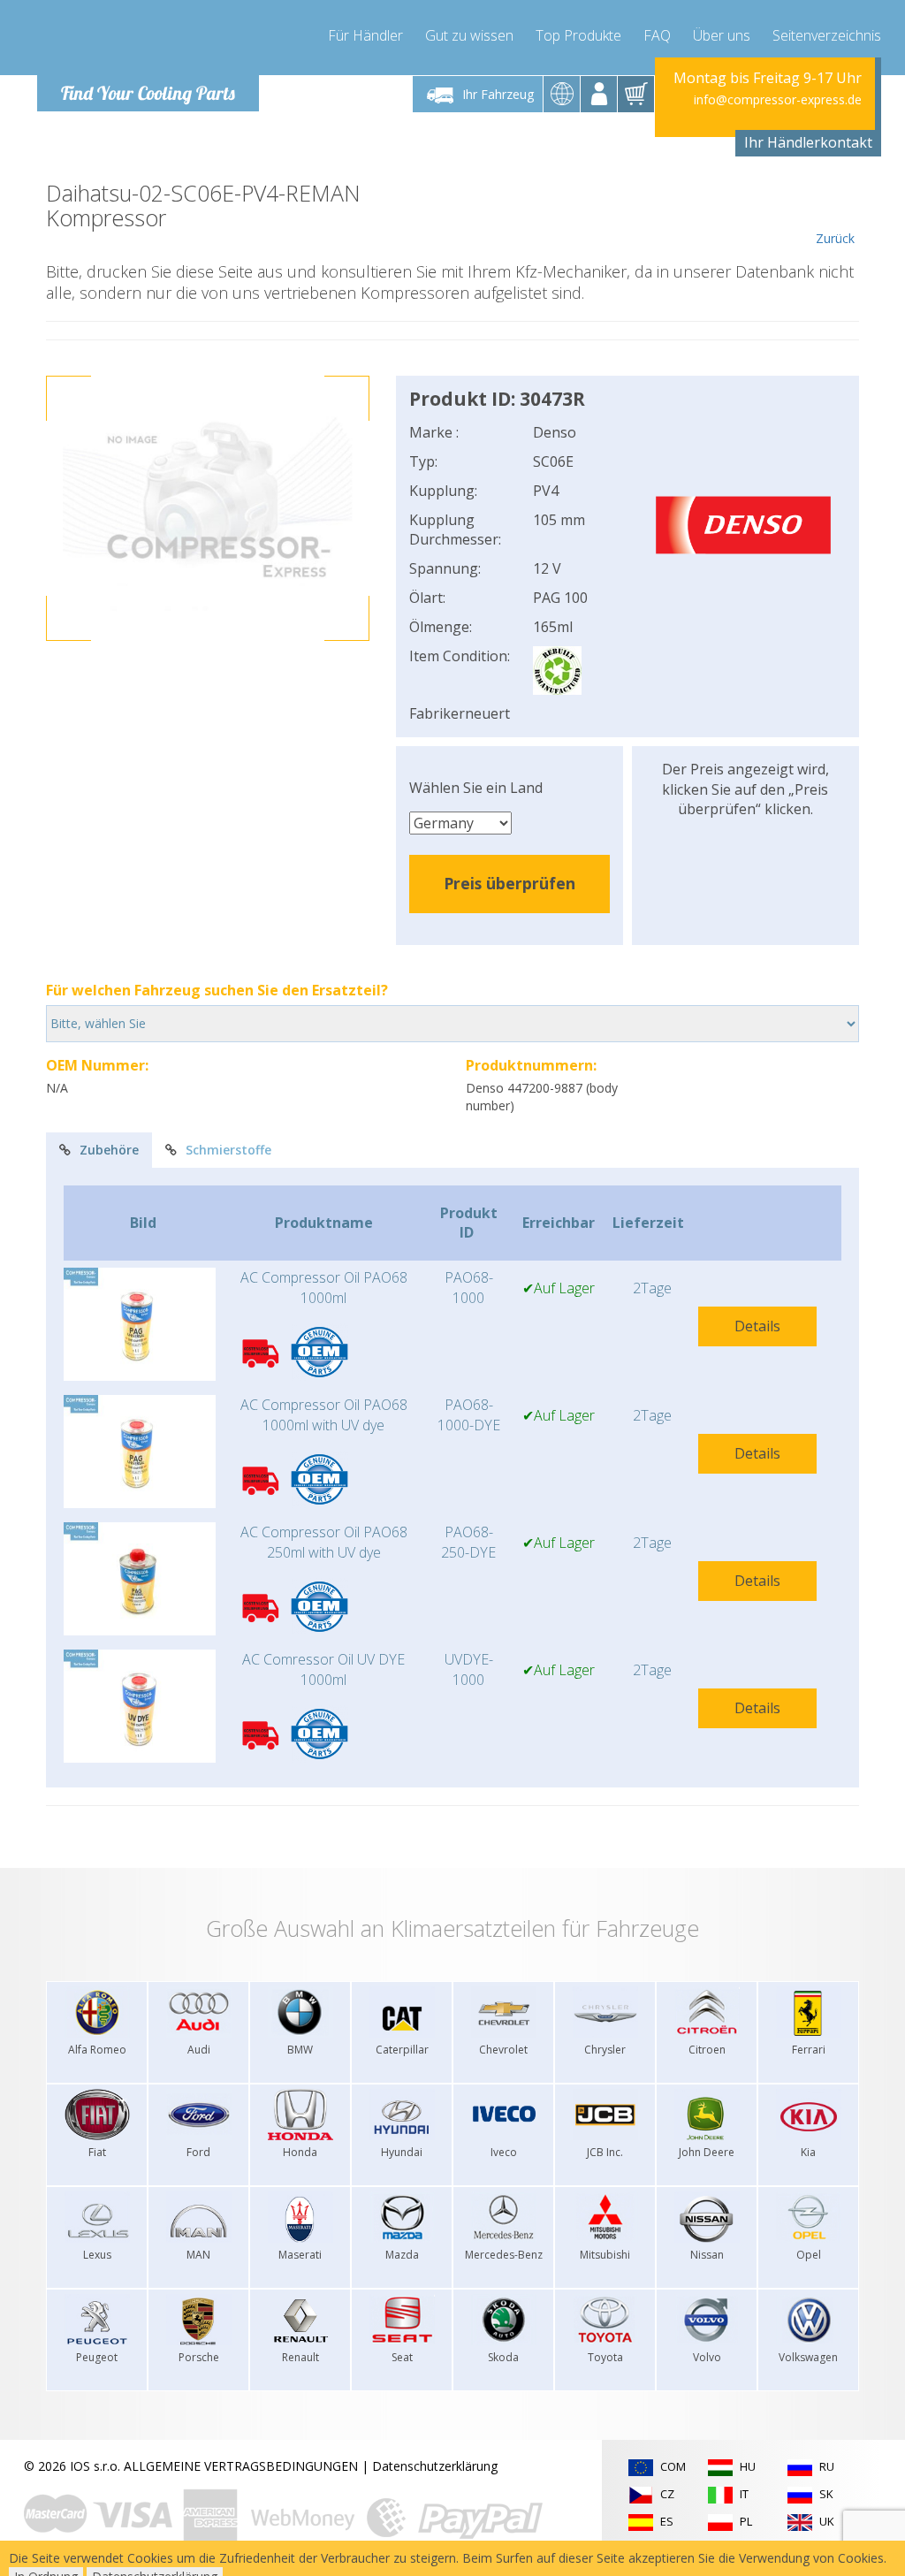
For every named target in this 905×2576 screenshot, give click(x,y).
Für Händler (365, 35)
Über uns (722, 35)
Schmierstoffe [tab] (228, 1150)
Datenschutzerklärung (435, 2466)
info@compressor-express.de (778, 99)
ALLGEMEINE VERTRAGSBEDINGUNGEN (241, 2466)
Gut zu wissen (469, 35)
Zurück (835, 238)
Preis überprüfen (510, 883)
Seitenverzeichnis (827, 35)
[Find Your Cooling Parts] (143, 41)
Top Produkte (578, 35)
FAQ (657, 35)
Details (757, 1326)
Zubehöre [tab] (109, 1150)
